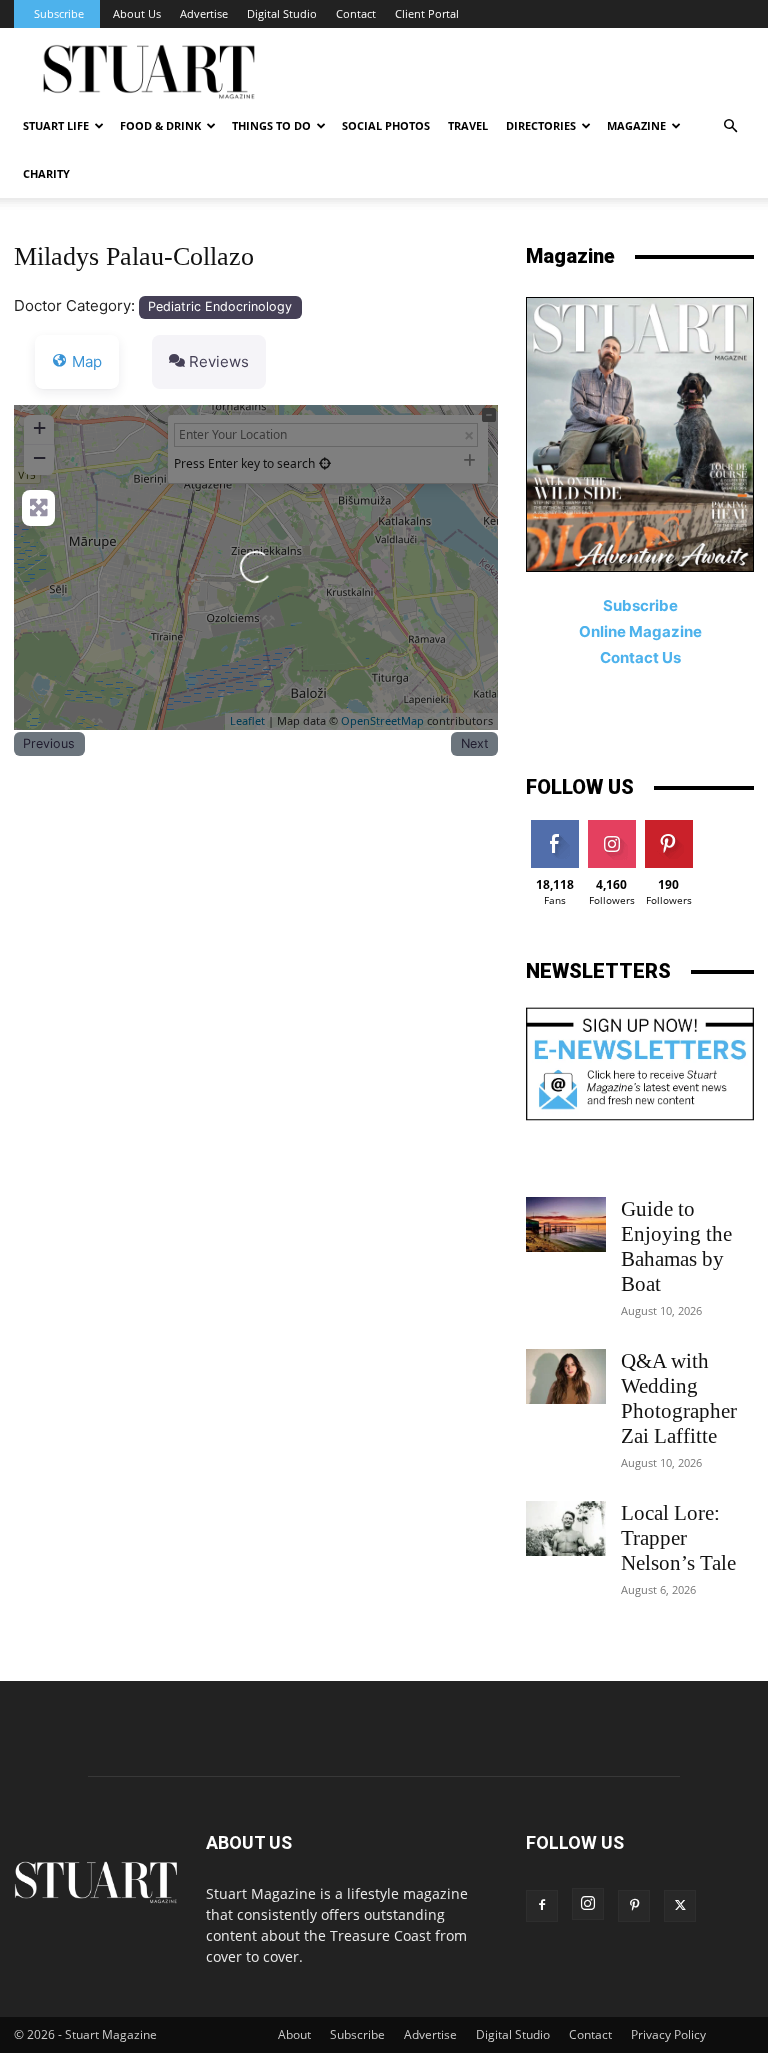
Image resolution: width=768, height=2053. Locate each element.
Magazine (636, 125)
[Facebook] (542, 1906)
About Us (137, 13)
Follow (611, 827)
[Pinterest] (634, 1906)
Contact (356, 13)
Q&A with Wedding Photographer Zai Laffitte (679, 1398)
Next (475, 743)
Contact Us (640, 657)
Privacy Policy (668, 2034)
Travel (468, 125)
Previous (49, 743)
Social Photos (386, 125)
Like (554, 827)
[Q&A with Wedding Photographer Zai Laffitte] (566, 1376)
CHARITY (46, 173)
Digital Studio (282, 13)
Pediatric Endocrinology (220, 306)
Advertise (204, 13)
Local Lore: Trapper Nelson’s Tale (678, 1538)
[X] (680, 1906)
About (294, 2034)
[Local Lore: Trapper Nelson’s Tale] (566, 1528)
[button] (730, 126)
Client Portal (427, 13)
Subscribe (59, 13)
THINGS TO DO (271, 125)
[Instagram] (588, 1904)
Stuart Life (56, 125)
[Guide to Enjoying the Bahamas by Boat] (566, 1224)
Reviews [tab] (219, 361)
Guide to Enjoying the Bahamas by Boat (676, 1246)
